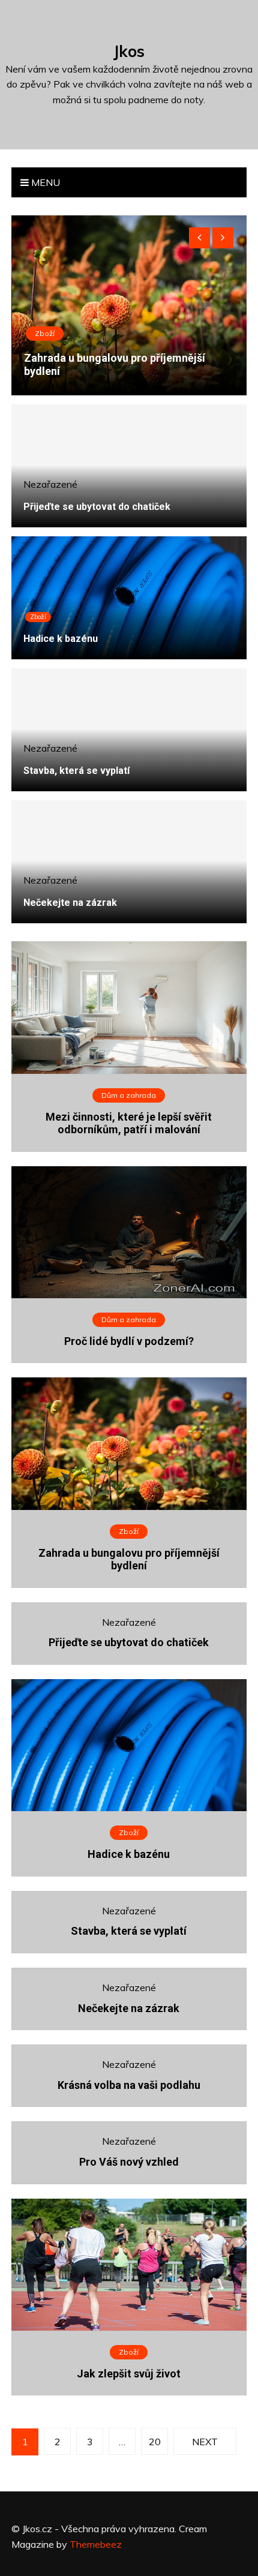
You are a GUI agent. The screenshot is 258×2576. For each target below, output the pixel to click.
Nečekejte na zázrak (70, 903)
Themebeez (96, 2544)
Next (205, 2442)
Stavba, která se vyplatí (76, 771)
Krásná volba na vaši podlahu (129, 2085)
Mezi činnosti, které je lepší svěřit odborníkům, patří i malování (109, 364)
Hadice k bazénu (61, 639)
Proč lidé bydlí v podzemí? (129, 1341)
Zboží (38, 617)
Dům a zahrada (64, 333)
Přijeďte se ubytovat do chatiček (97, 507)
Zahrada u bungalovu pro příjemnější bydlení (129, 1559)
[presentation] (199, 238)
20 (155, 2442)
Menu (44, 182)
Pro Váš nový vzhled (129, 2162)
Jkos (129, 51)
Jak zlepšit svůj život (129, 2374)
